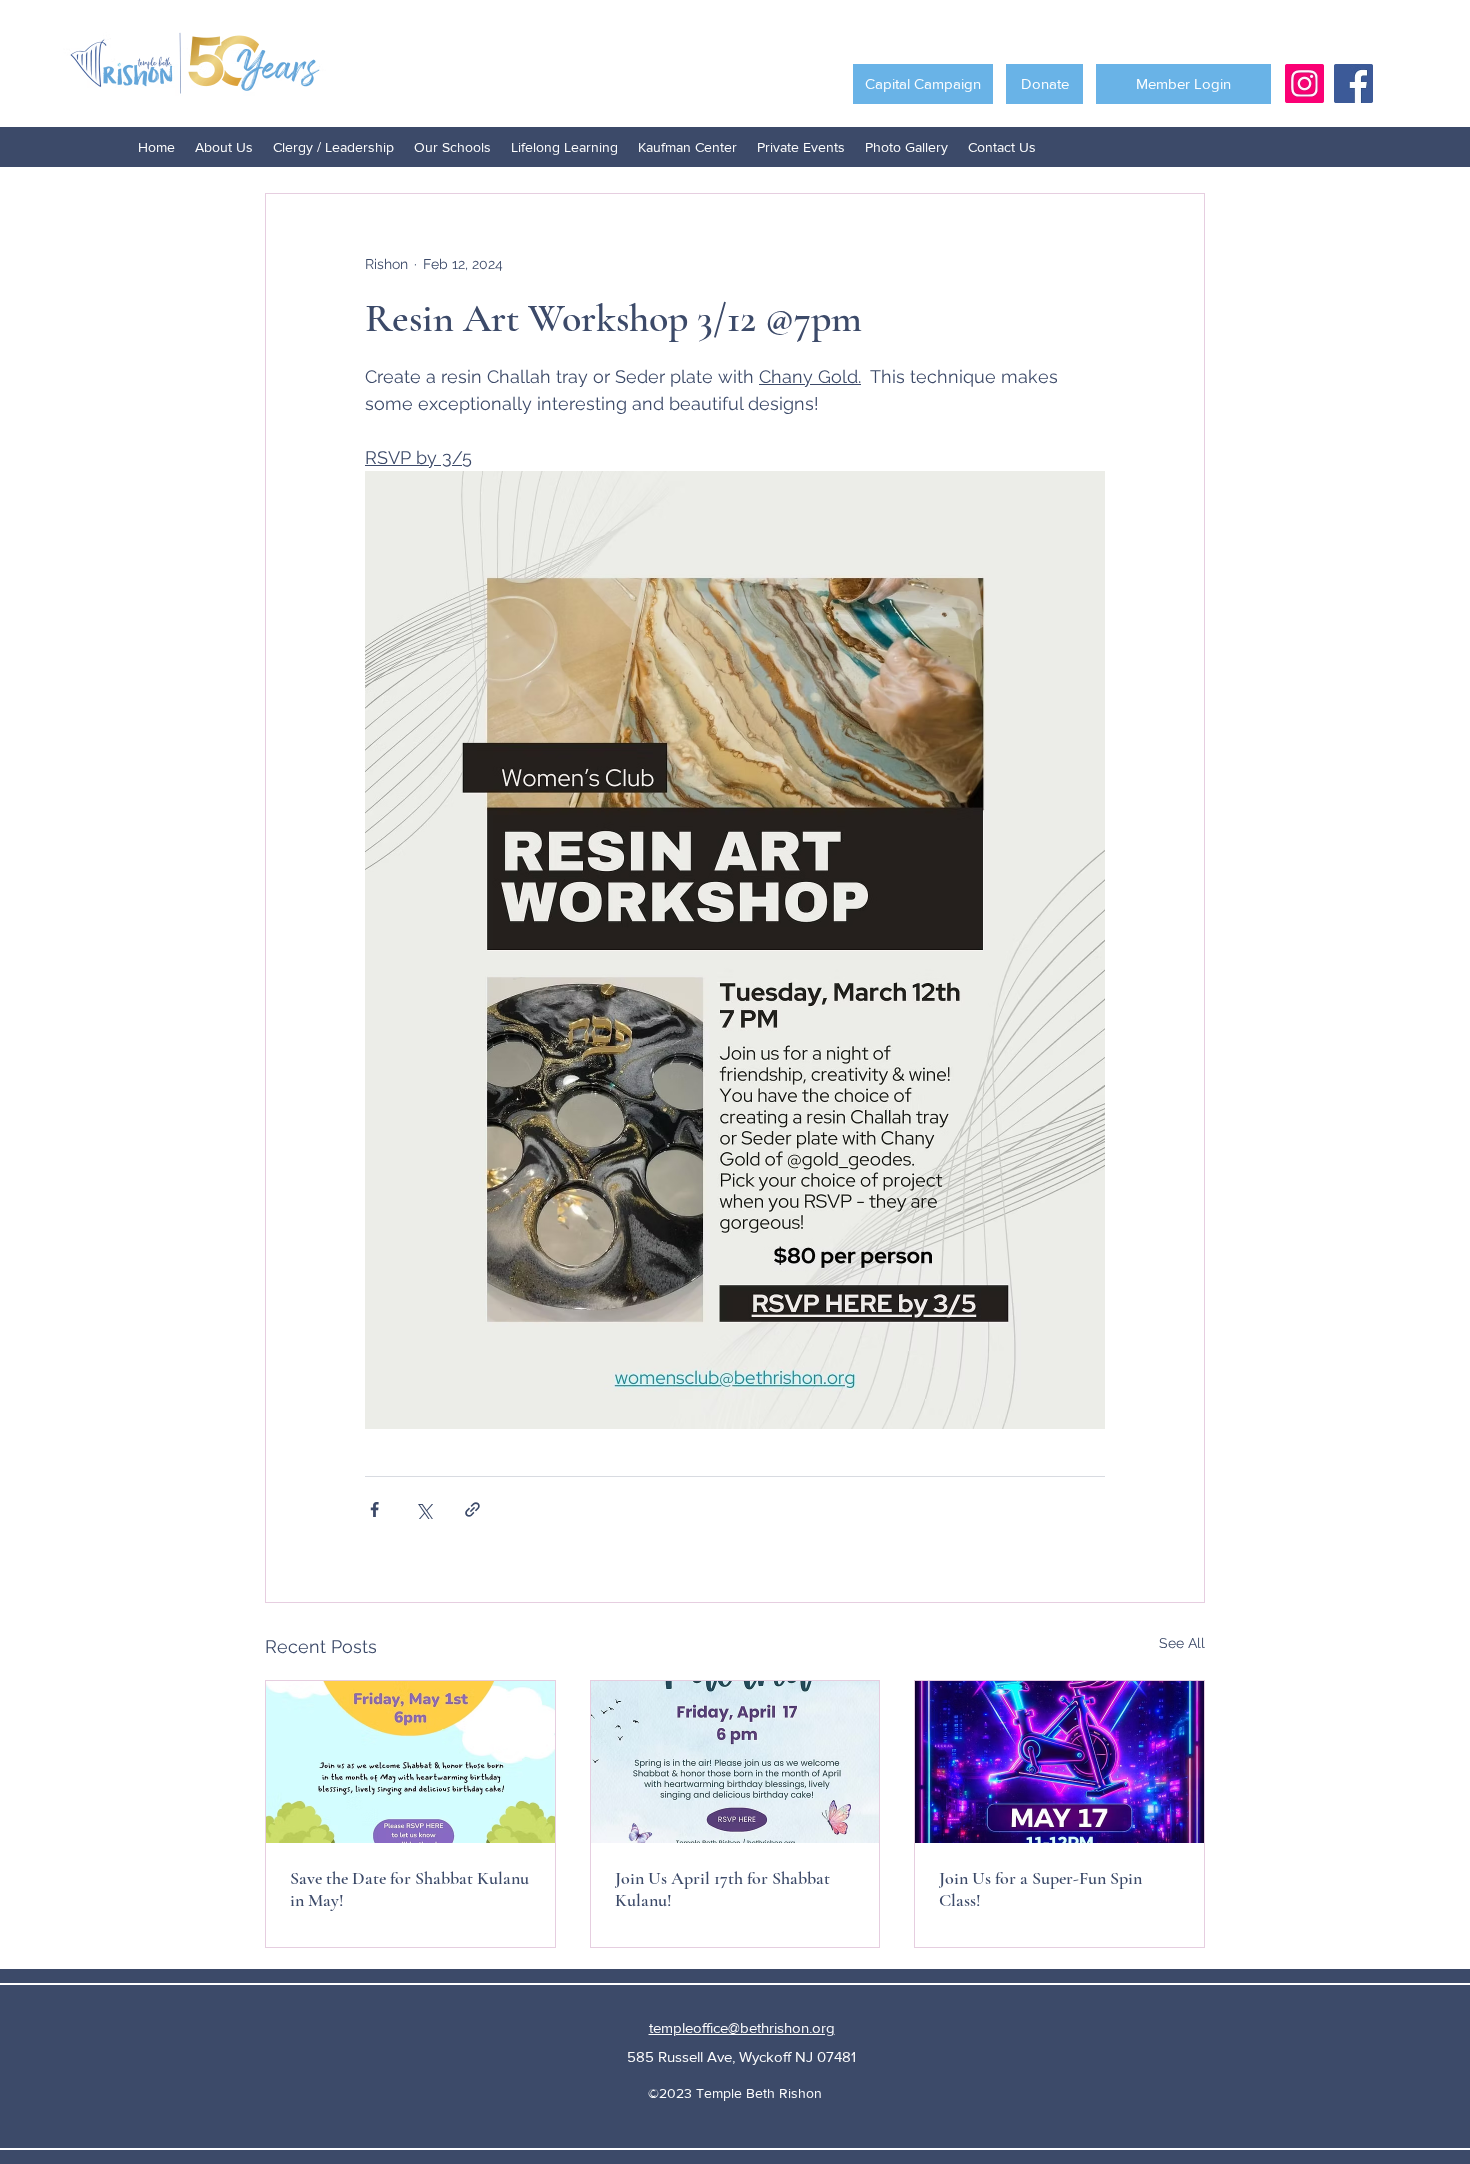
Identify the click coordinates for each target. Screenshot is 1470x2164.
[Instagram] (1304, 83)
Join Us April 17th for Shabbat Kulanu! (722, 1889)
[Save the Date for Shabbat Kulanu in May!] (410, 1762)
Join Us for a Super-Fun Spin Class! (1040, 1889)
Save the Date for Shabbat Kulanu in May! (409, 1889)
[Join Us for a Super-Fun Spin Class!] (1059, 1762)
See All (1182, 1643)
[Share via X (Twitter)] (423, 1509)
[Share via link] (472, 1509)
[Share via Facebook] (374, 1509)
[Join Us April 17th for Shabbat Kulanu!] (735, 1762)
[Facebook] (1353, 83)
